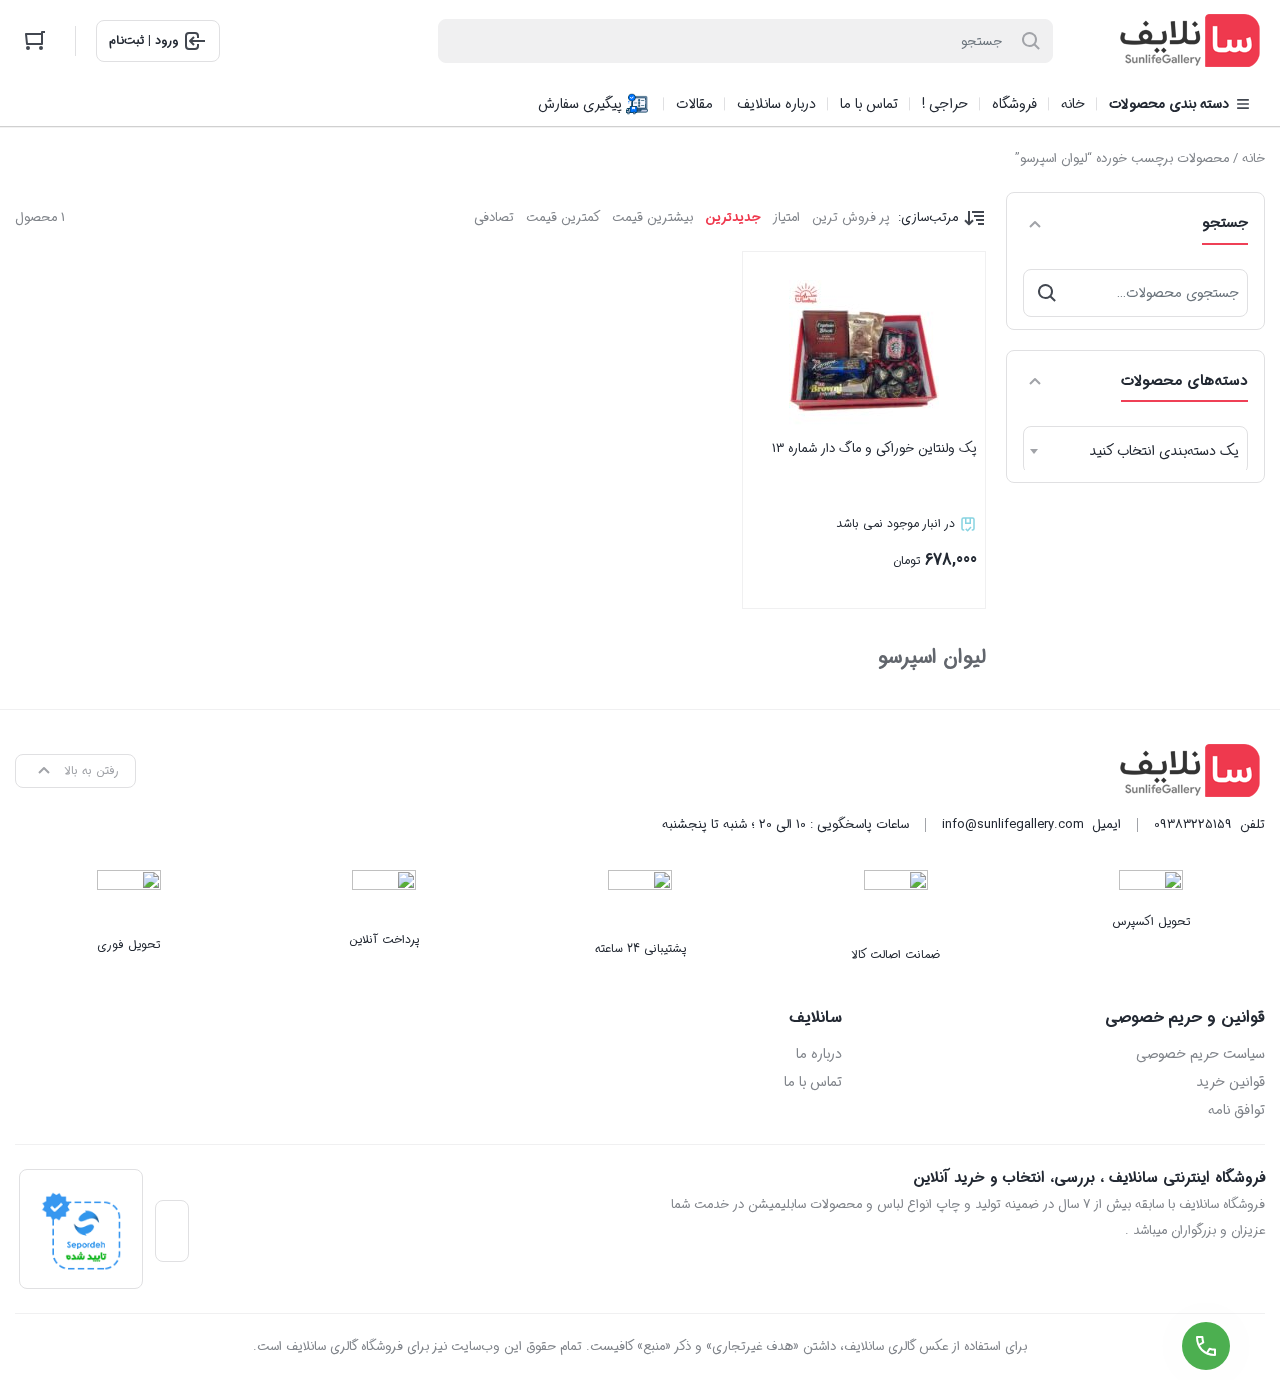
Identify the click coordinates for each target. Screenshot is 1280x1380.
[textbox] (1135, 451)
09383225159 (1193, 824)
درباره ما (818, 1054)
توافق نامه (1236, 1110)
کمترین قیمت (563, 217)
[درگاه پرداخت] (81, 1229)
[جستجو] (1047, 293)
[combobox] (1135, 450)
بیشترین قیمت (652, 217)
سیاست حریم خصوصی (1200, 1054)
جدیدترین (732, 217)
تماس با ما (812, 1082)
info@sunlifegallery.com (1013, 824)
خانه (1253, 158)
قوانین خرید (1230, 1082)
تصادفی (494, 217)
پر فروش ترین (851, 217)
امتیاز (786, 217)
